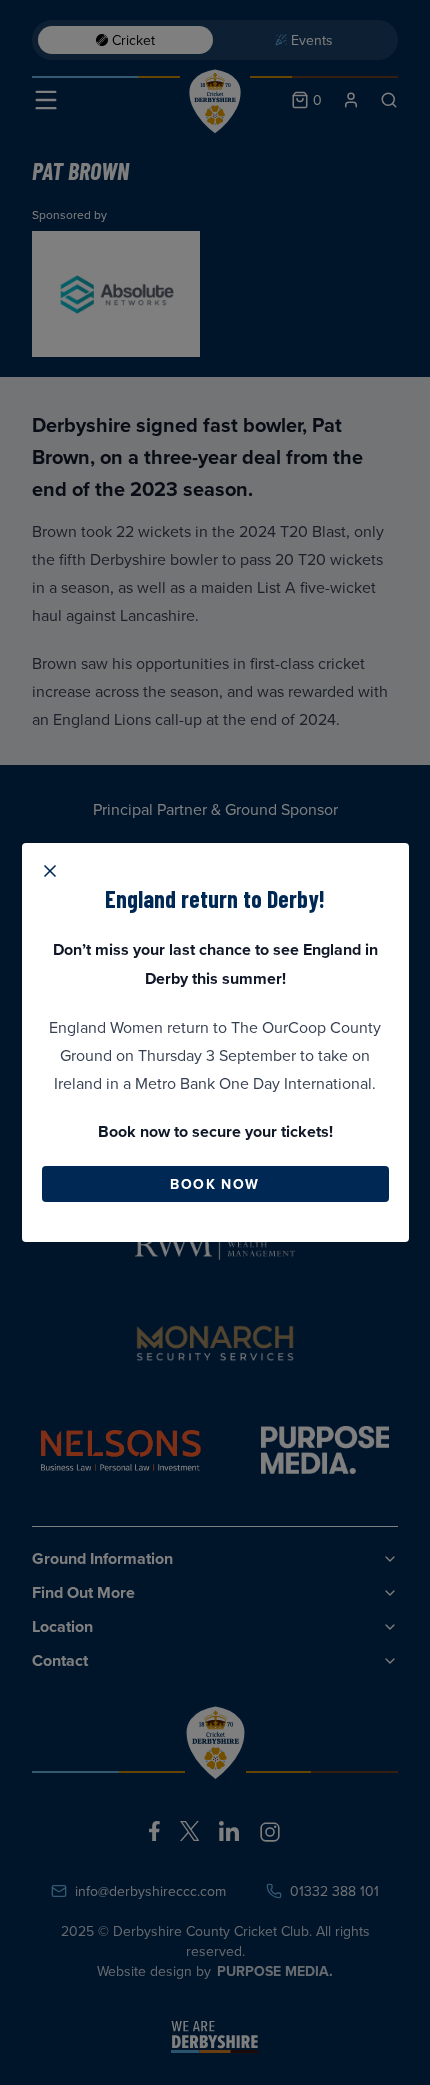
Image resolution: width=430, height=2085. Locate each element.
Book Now (214, 1184)
